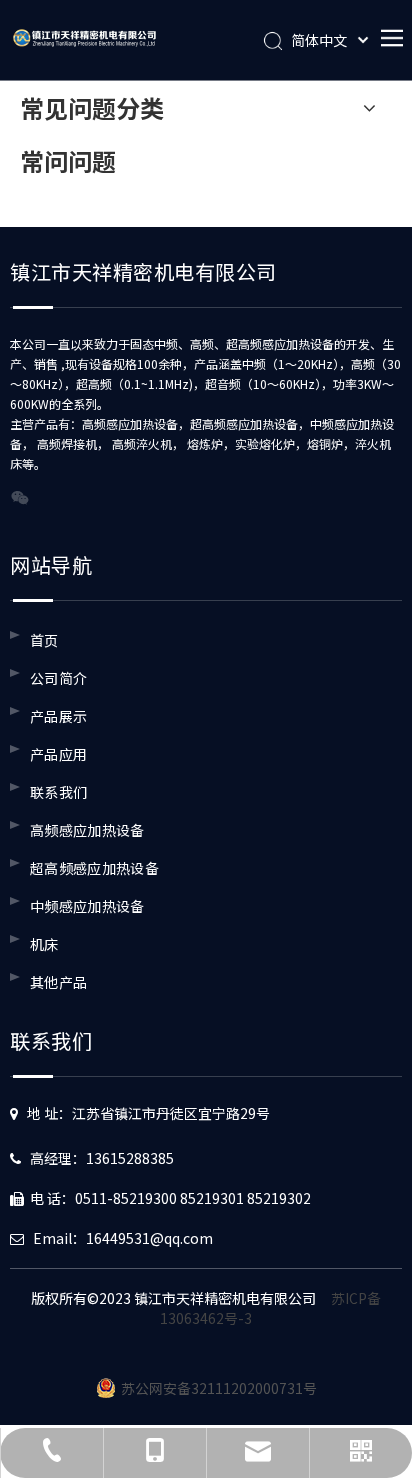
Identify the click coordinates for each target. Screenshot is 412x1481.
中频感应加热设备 (87, 906)
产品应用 (58, 754)
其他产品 (58, 982)
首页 (44, 640)
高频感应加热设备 (87, 830)
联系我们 (58, 792)
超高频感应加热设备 (94, 868)
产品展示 (58, 716)
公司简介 (58, 678)
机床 (44, 944)
